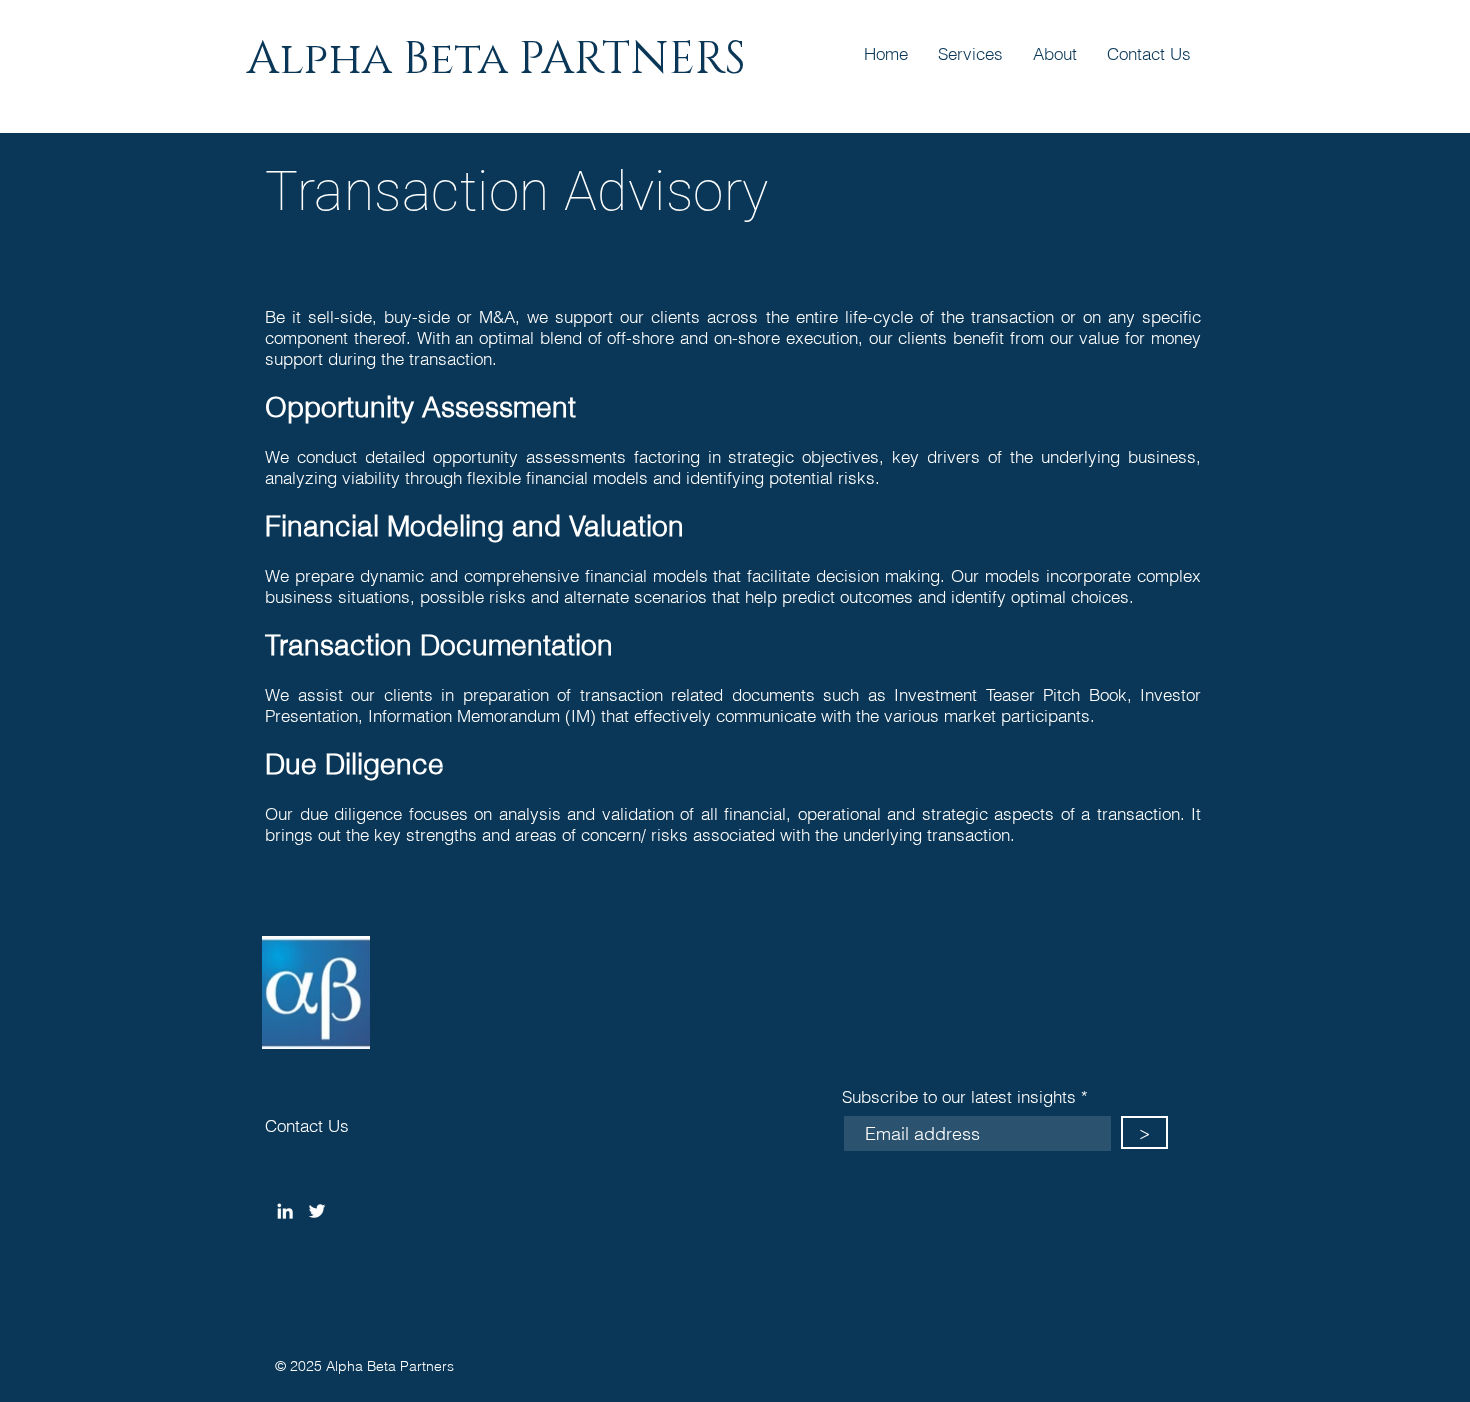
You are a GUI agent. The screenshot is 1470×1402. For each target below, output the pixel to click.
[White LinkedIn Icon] (285, 1211)
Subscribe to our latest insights (959, 1096)
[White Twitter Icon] (317, 1211)
